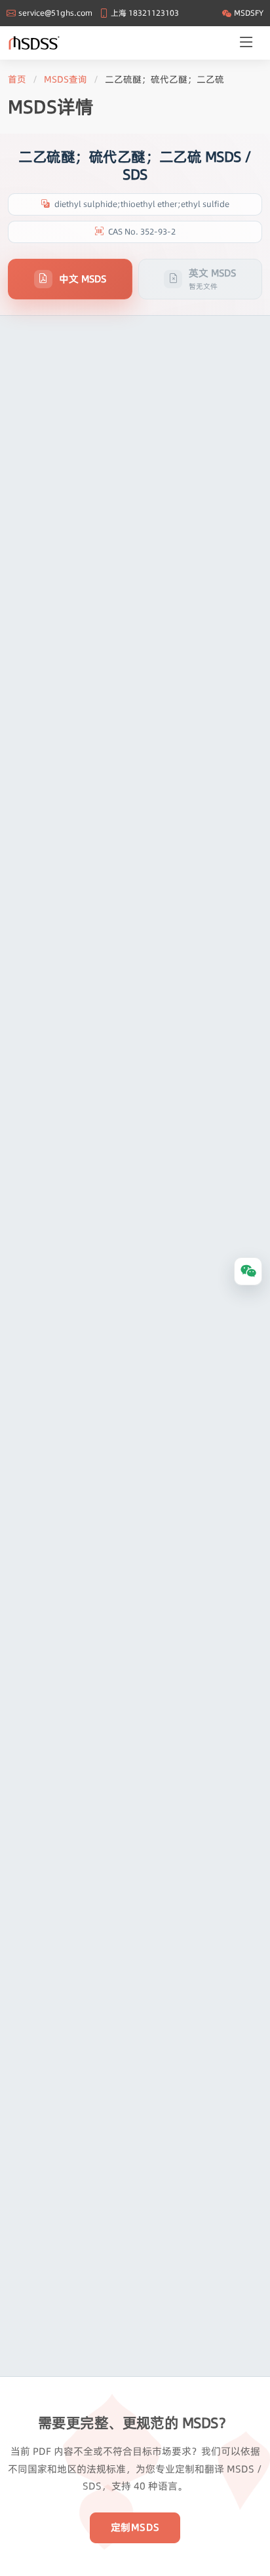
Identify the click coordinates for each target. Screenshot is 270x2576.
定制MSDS (135, 2527)
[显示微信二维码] (248, 1271)
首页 (17, 79)
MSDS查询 (66, 79)
